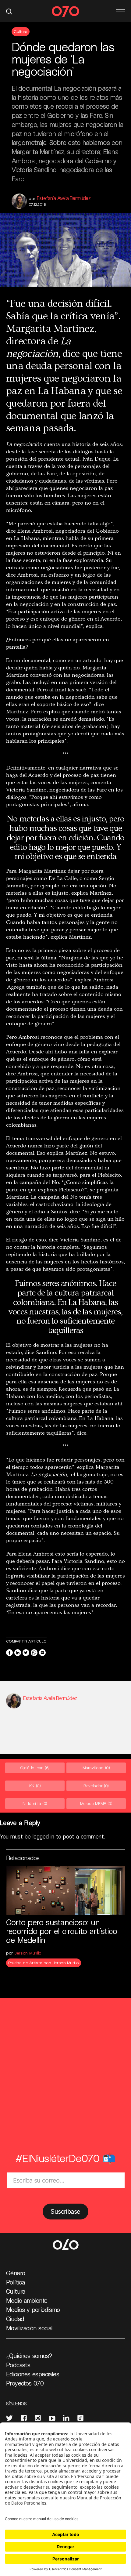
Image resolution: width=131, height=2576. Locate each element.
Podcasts (18, 2365)
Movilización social (29, 2328)
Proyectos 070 (25, 2383)
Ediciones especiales (33, 2374)
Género (16, 2273)
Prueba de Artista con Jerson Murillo (44, 1963)
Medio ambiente (27, 2300)
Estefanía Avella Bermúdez (64, 198)
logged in (43, 1836)
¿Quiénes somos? (29, 2356)
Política (15, 2282)
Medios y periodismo (33, 2310)
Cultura (21, 31)
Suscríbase (65, 2212)
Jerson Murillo (28, 1953)
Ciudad (15, 2319)
